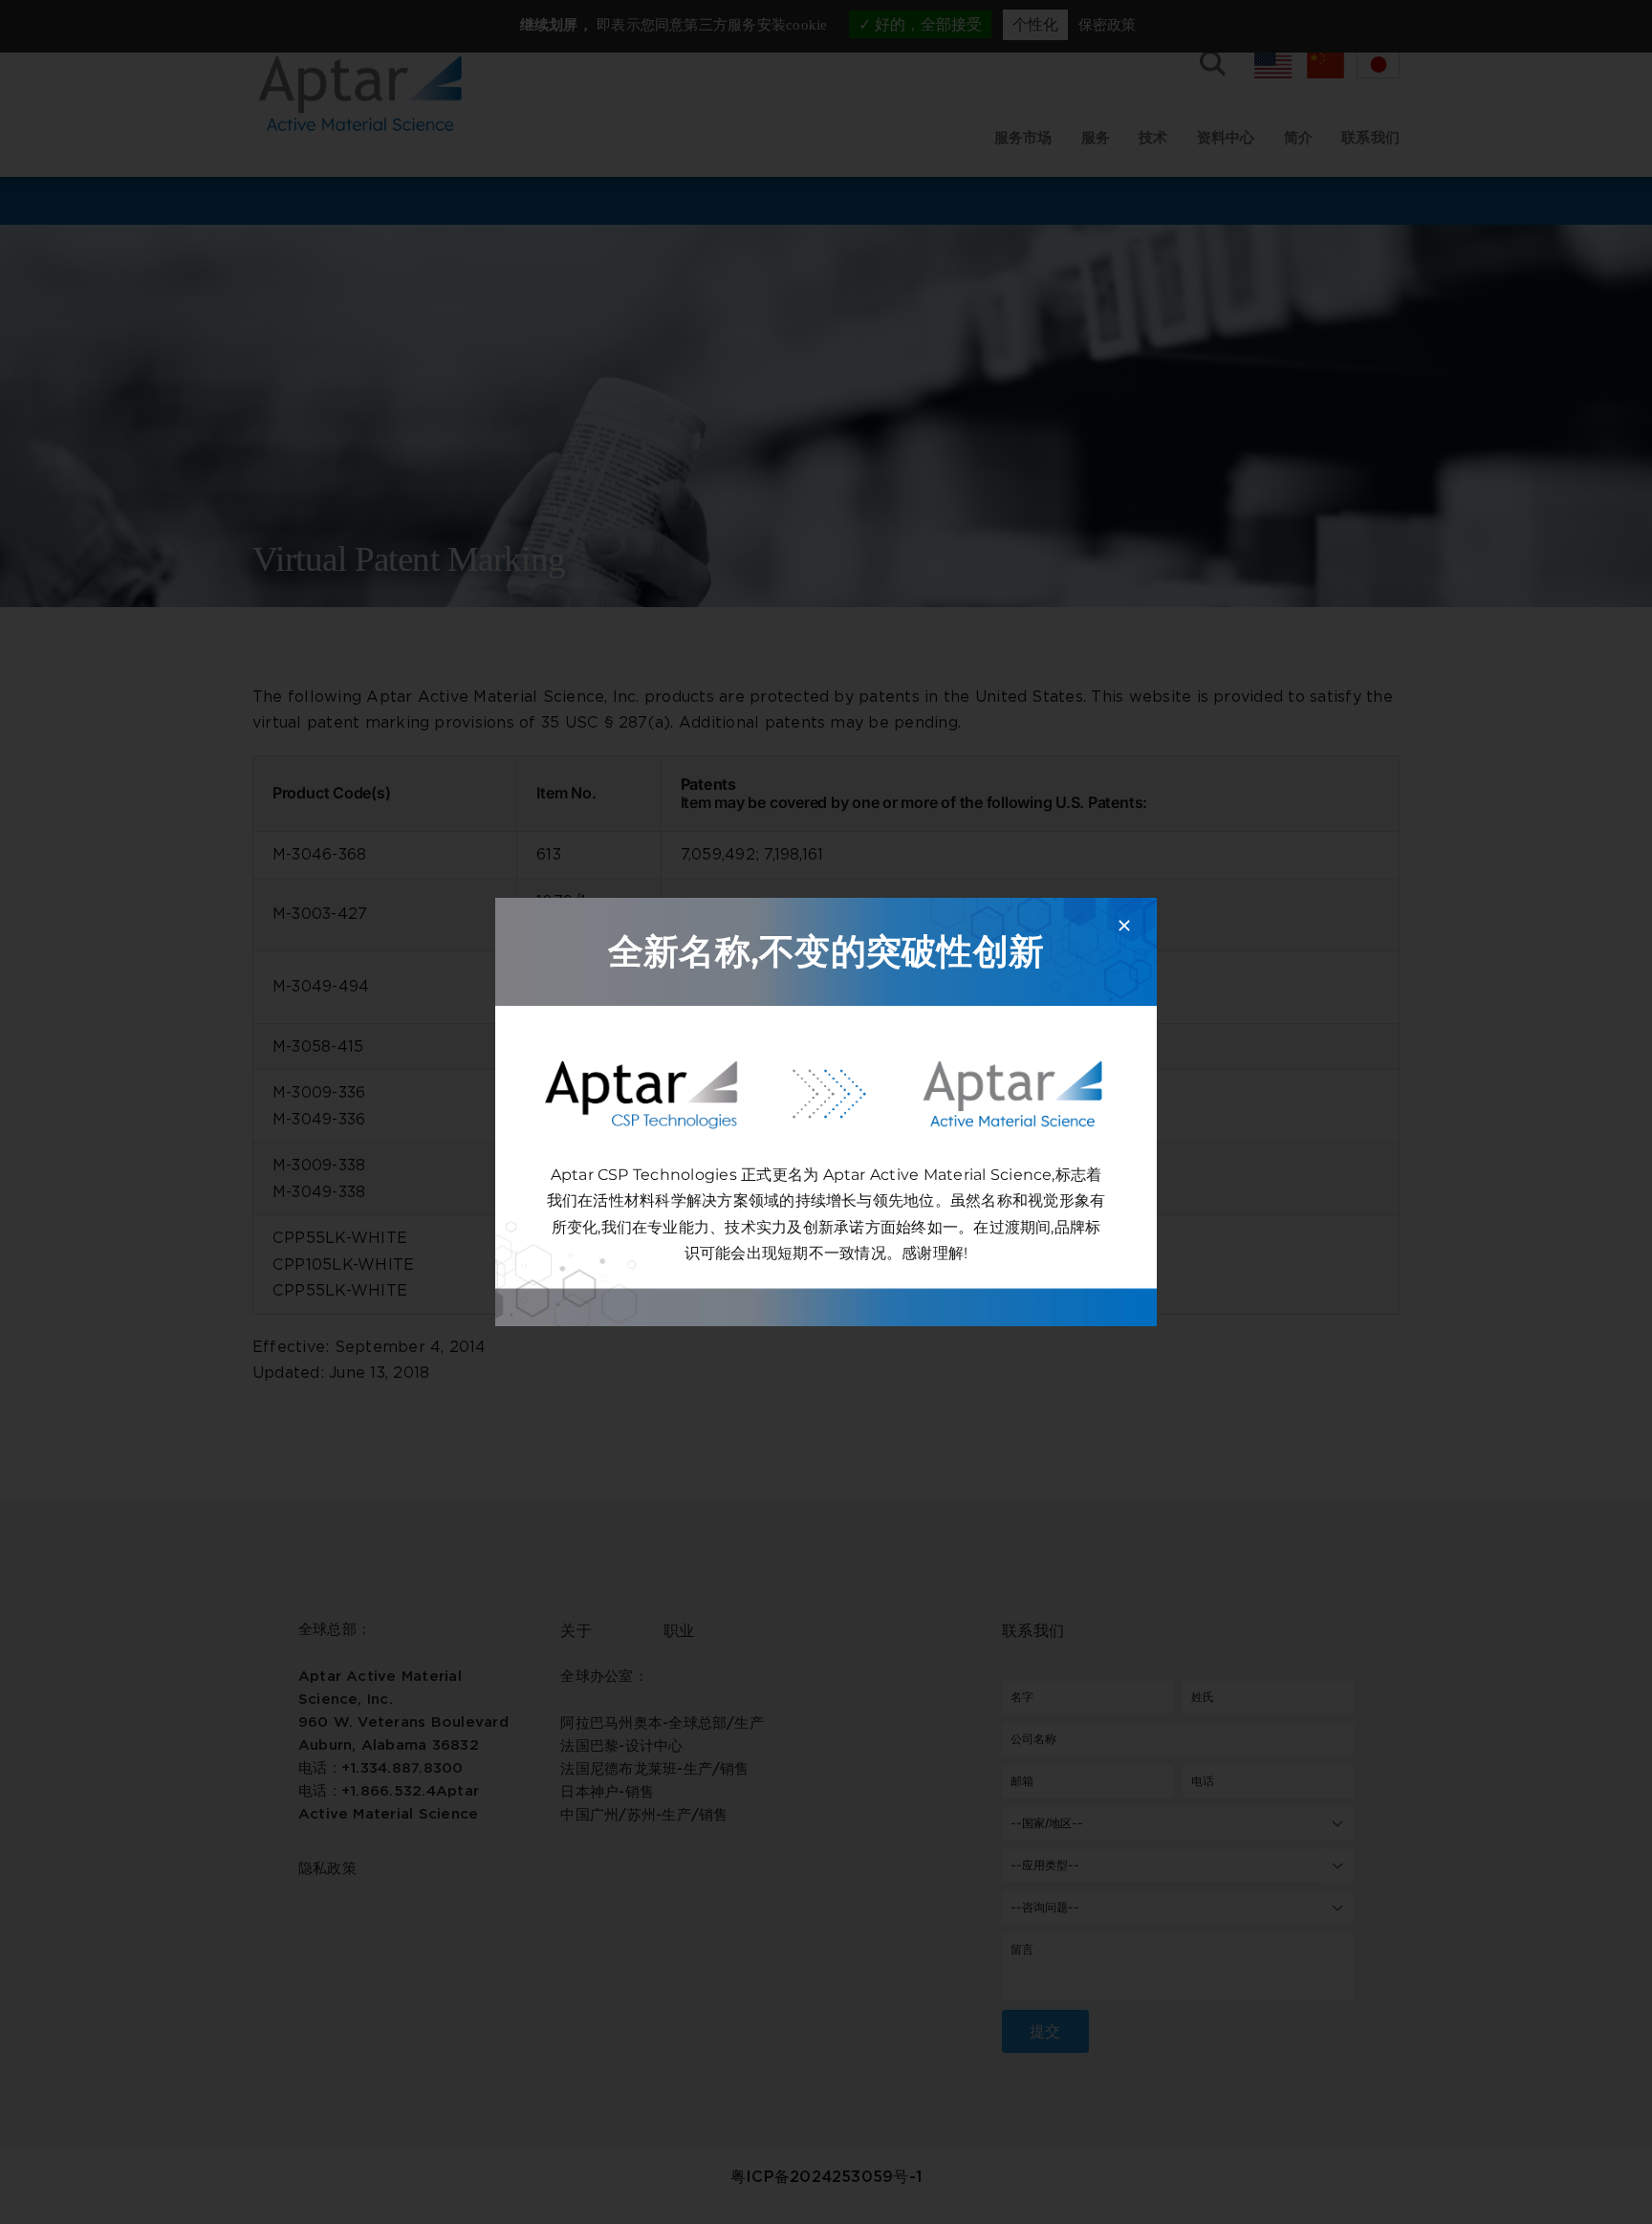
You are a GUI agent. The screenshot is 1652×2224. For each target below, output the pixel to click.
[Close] (1124, 926)
